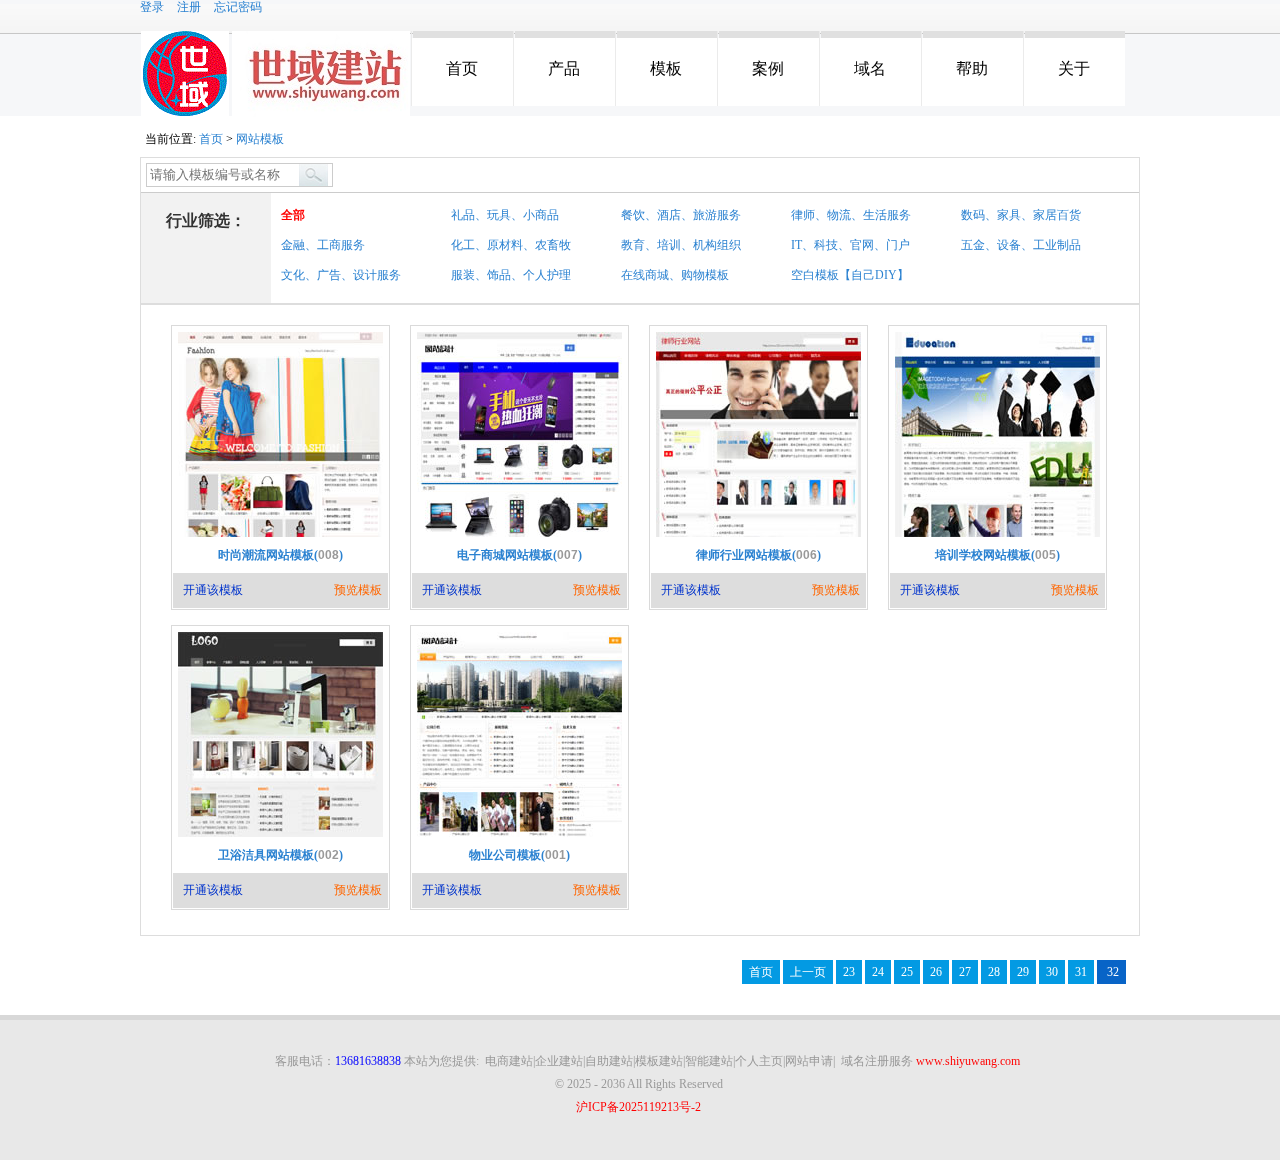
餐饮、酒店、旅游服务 (681, 215)
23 (849, 972)
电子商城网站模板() (519, 555)
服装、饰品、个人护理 (511, 275)
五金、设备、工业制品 (1021, 245)
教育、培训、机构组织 (681, 245)
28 (994, 972)
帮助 (972, 68)
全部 (293, 215)
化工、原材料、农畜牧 (511, 245)
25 (907, 972)
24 (878, 972)
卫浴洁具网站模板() (280, 855)
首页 (462, 68)
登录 (152, 7)
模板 (666, 68)
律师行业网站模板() (758, 555)
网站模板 (260, 139)
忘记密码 (238, 7)
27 (965, 972)
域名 (870, 68)
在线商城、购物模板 (675, 275)
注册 (189, 7)
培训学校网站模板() (997, 555)
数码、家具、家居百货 (1021, 215)
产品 (564, 68)
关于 (1074, 68)
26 (936, 972)
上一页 (808, 972)
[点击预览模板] (280, 534)
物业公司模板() (519, 855)
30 (1052, 972)
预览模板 (358, 590)
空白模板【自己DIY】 (850, 275)
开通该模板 (213, 590)
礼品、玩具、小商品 (505, 215)
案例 (768, 68)
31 (1081, 972)
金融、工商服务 (323, 245)
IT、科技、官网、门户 (850, 245)
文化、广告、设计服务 (341, 275)
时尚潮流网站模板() (280, 555)
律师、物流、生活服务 (851, 215)
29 (1023, 972)
